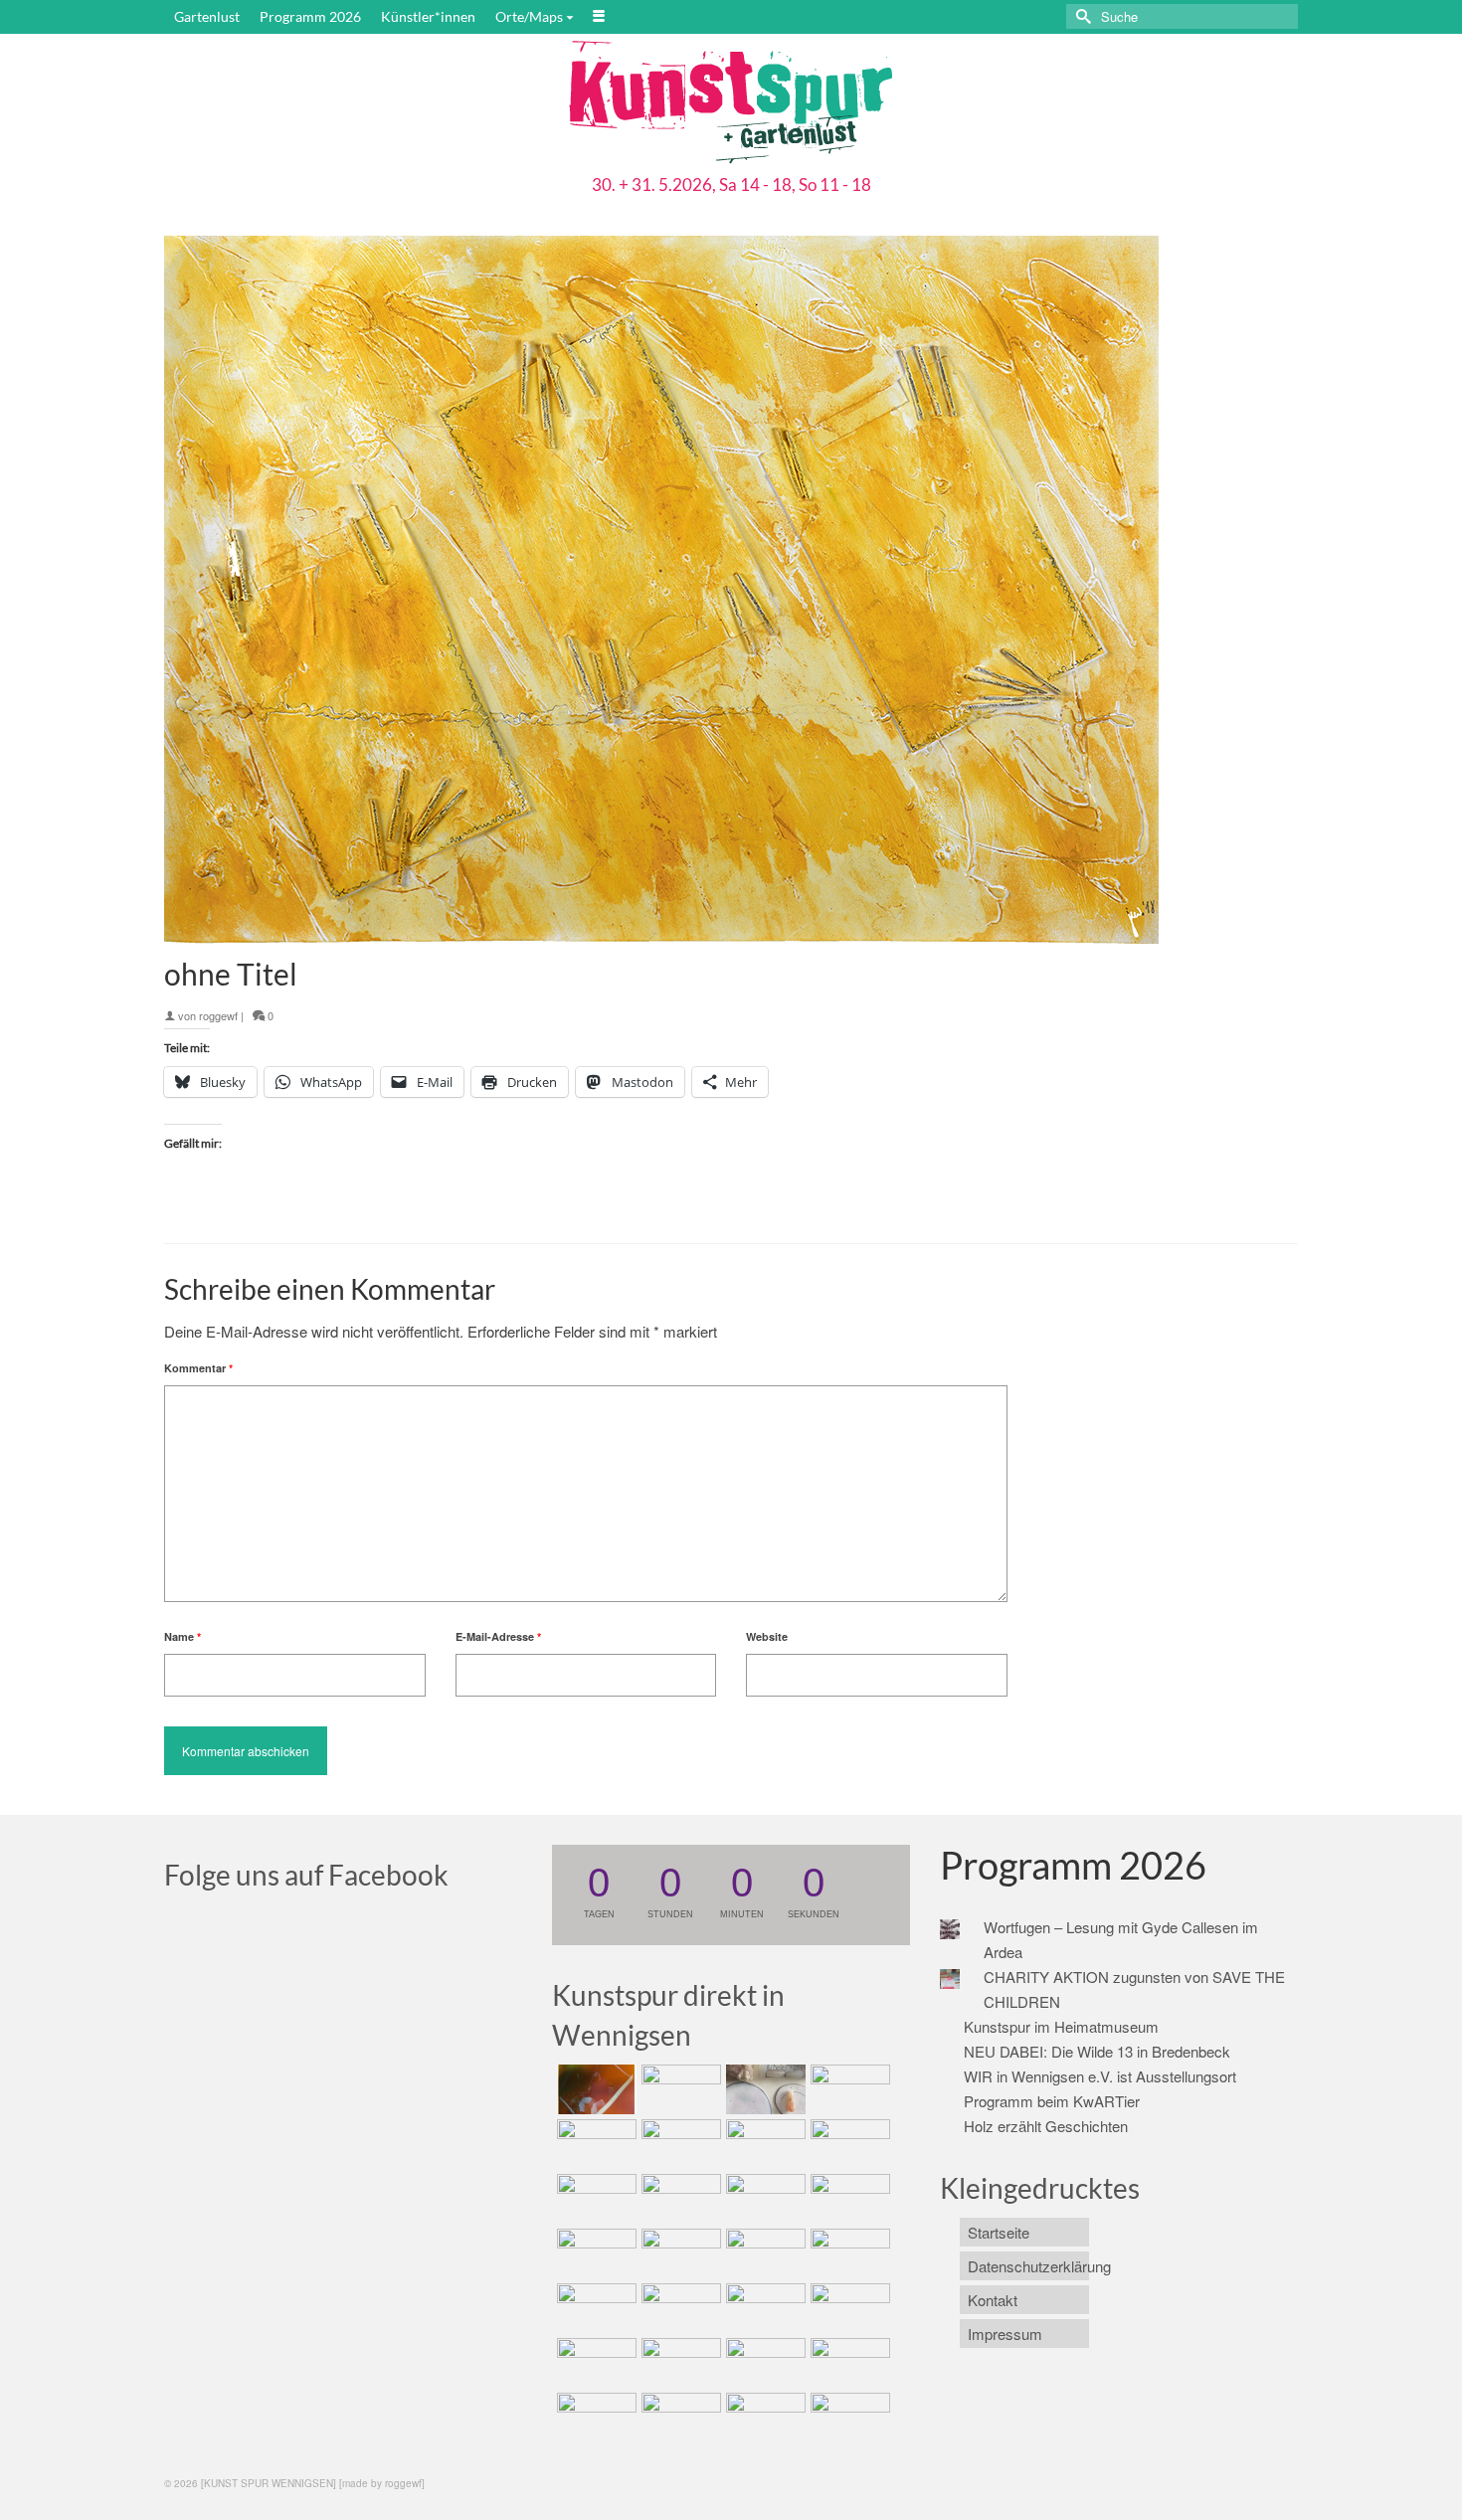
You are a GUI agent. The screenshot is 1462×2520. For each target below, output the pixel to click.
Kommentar (198, 1368)
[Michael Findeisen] (848, 2253)
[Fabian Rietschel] (594, 2144)
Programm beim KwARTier (1052, 2101)
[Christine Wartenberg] (679, 2144)
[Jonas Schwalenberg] (848, 2308)
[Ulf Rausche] (848, 2089)
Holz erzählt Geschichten (1046, 2126)
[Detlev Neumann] (679, 2418)
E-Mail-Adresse (498, 1636)
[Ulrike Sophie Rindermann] (763, 2144)
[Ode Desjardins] (763, 2363)
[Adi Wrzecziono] (763, 2253)
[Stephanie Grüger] (679, 2363)
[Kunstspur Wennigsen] (731, 104)
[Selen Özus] (763, 2308)
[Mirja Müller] (763, 2199)
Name (183, 1636)
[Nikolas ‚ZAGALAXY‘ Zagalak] (594, 2199)
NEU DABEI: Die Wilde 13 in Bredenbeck (1097, 2051)
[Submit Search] (1081, 16)
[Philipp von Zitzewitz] (594, 2253)
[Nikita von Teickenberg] (594, 2363)
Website (767, 1636)
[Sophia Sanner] (679, 2253)
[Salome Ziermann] (679, 2089)
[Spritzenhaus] (848, 2418)
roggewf (218, 1015)
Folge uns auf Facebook (306, 1875)
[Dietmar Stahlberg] (848, 2199)
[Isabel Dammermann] (763, 2089)
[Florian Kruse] (848, 2363)
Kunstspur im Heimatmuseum (1061, 2026)
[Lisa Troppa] (679, 2308)
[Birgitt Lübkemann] (679, 2199)
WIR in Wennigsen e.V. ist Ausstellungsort (1100, 2076)
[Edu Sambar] (594, 2089)
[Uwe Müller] (594, 2308)
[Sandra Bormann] (594, 2418)
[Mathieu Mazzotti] (848, 2144)
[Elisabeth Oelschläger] (763, 2418)
